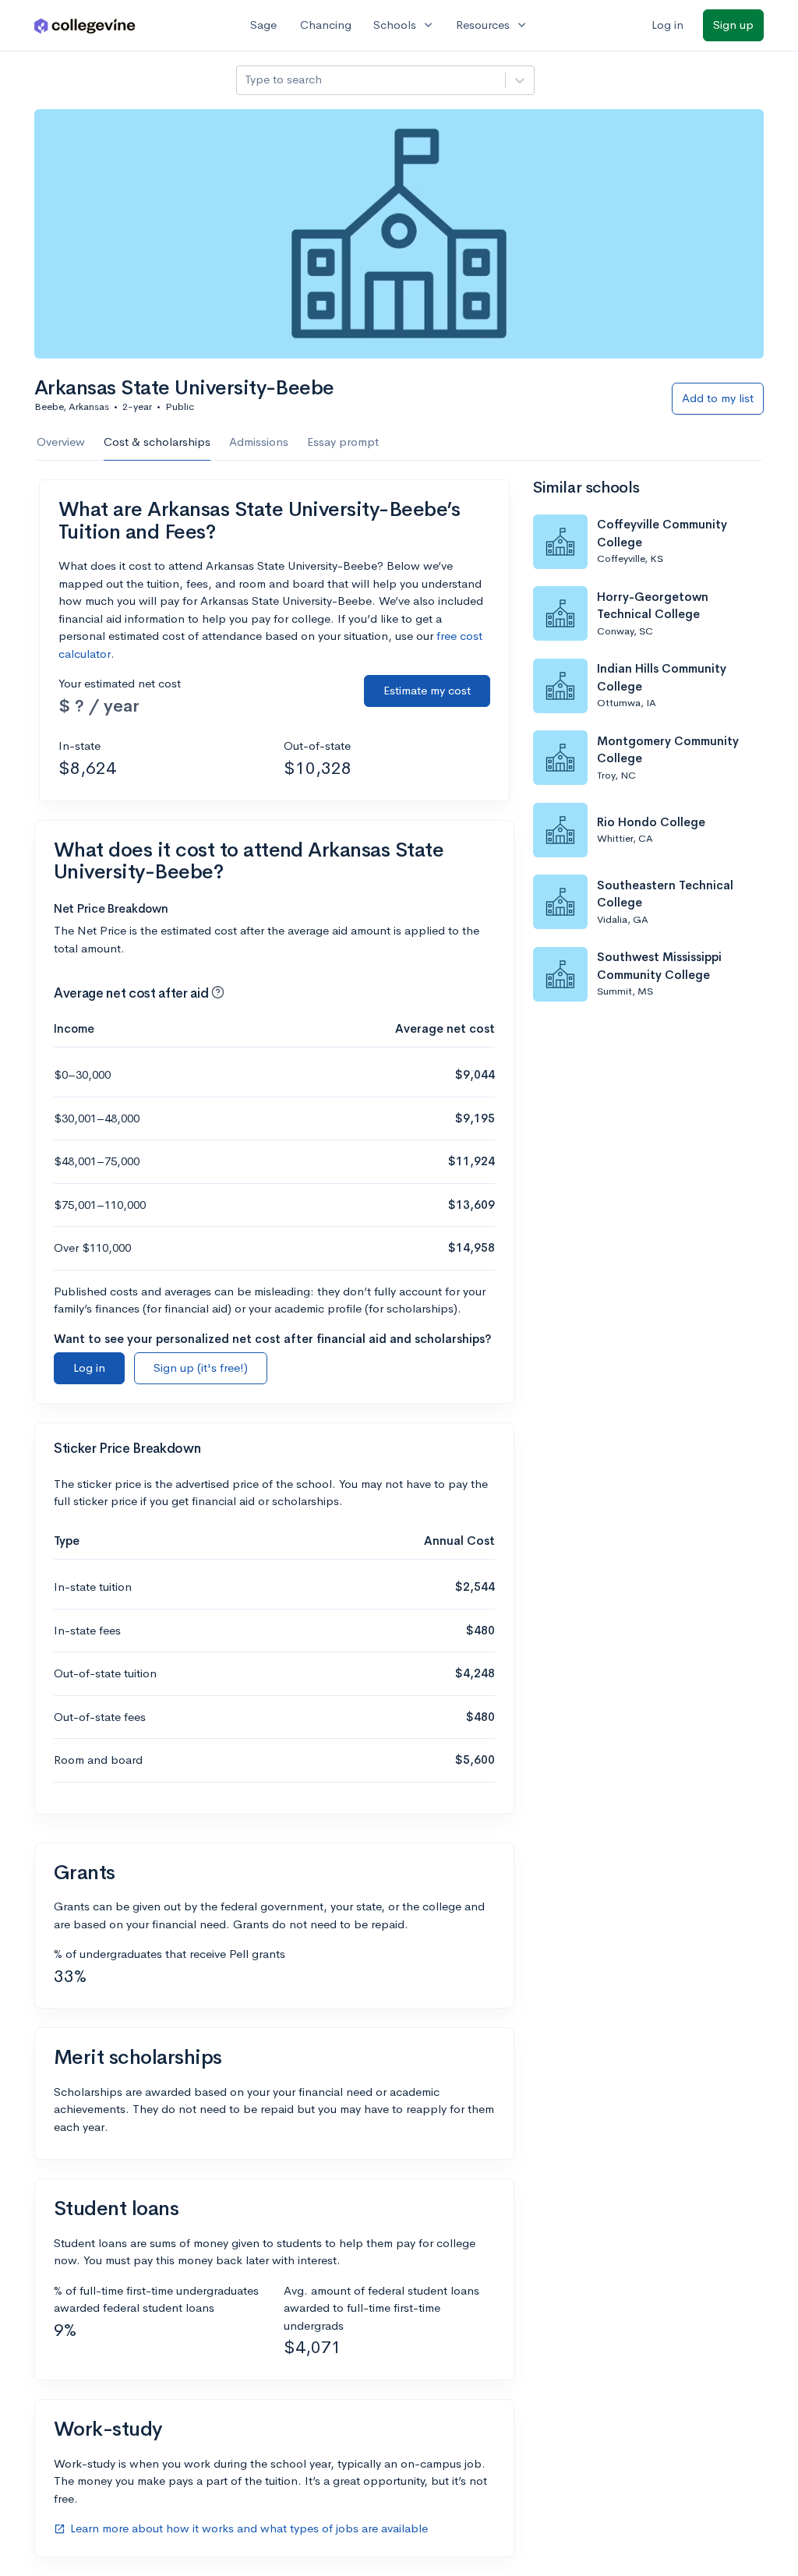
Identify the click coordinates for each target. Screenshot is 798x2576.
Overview (61, 442)
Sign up (733, 25)
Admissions (259, 442)
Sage (263, 25)
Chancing (326, 25)
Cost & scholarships (157, 442)
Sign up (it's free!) (201, 1368)
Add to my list (718, 398)
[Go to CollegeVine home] (85, 25)
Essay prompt (343, 442)
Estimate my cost (427, 690)
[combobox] (246, 80)
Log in (667, 25)
